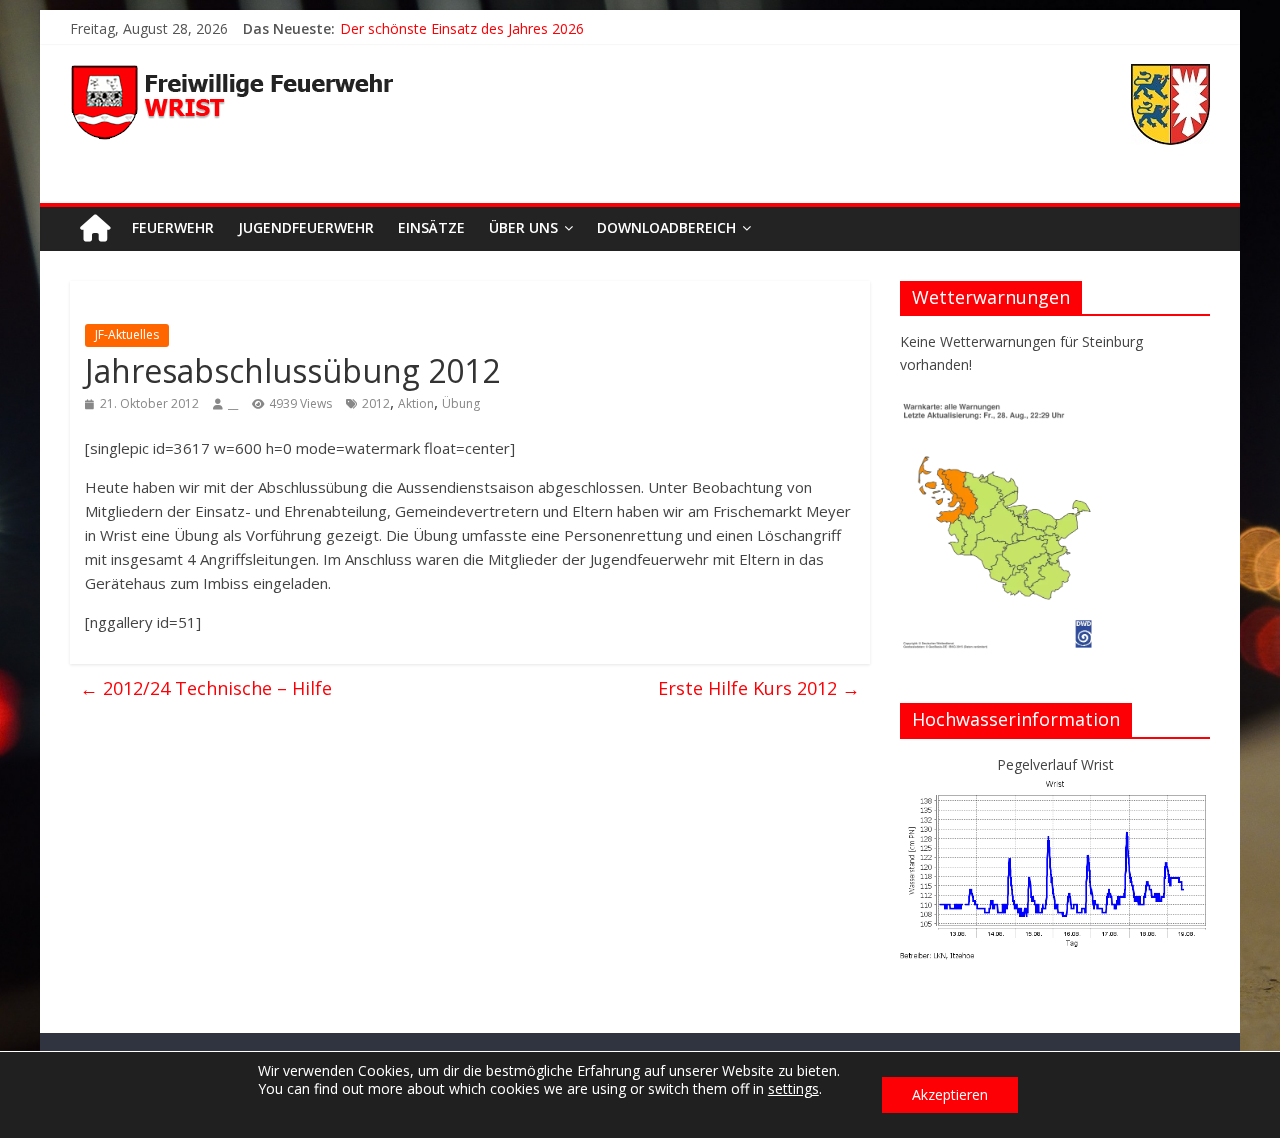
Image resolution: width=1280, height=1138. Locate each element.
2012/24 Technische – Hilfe (206, 688)
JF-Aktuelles (127, 334)
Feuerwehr (173, 227)
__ (233, 403)
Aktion (416, 403)
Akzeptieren (950, 1094)
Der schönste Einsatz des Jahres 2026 (462, 28)
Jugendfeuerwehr (306, 227)
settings (793, 1089)
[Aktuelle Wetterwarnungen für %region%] (1001, 409)
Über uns (523, 227)
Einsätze (431, 227)
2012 (376, 403)
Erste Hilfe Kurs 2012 (759, 688)
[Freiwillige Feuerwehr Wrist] (95, 228)
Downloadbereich (666, 227)
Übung (461, 403)
